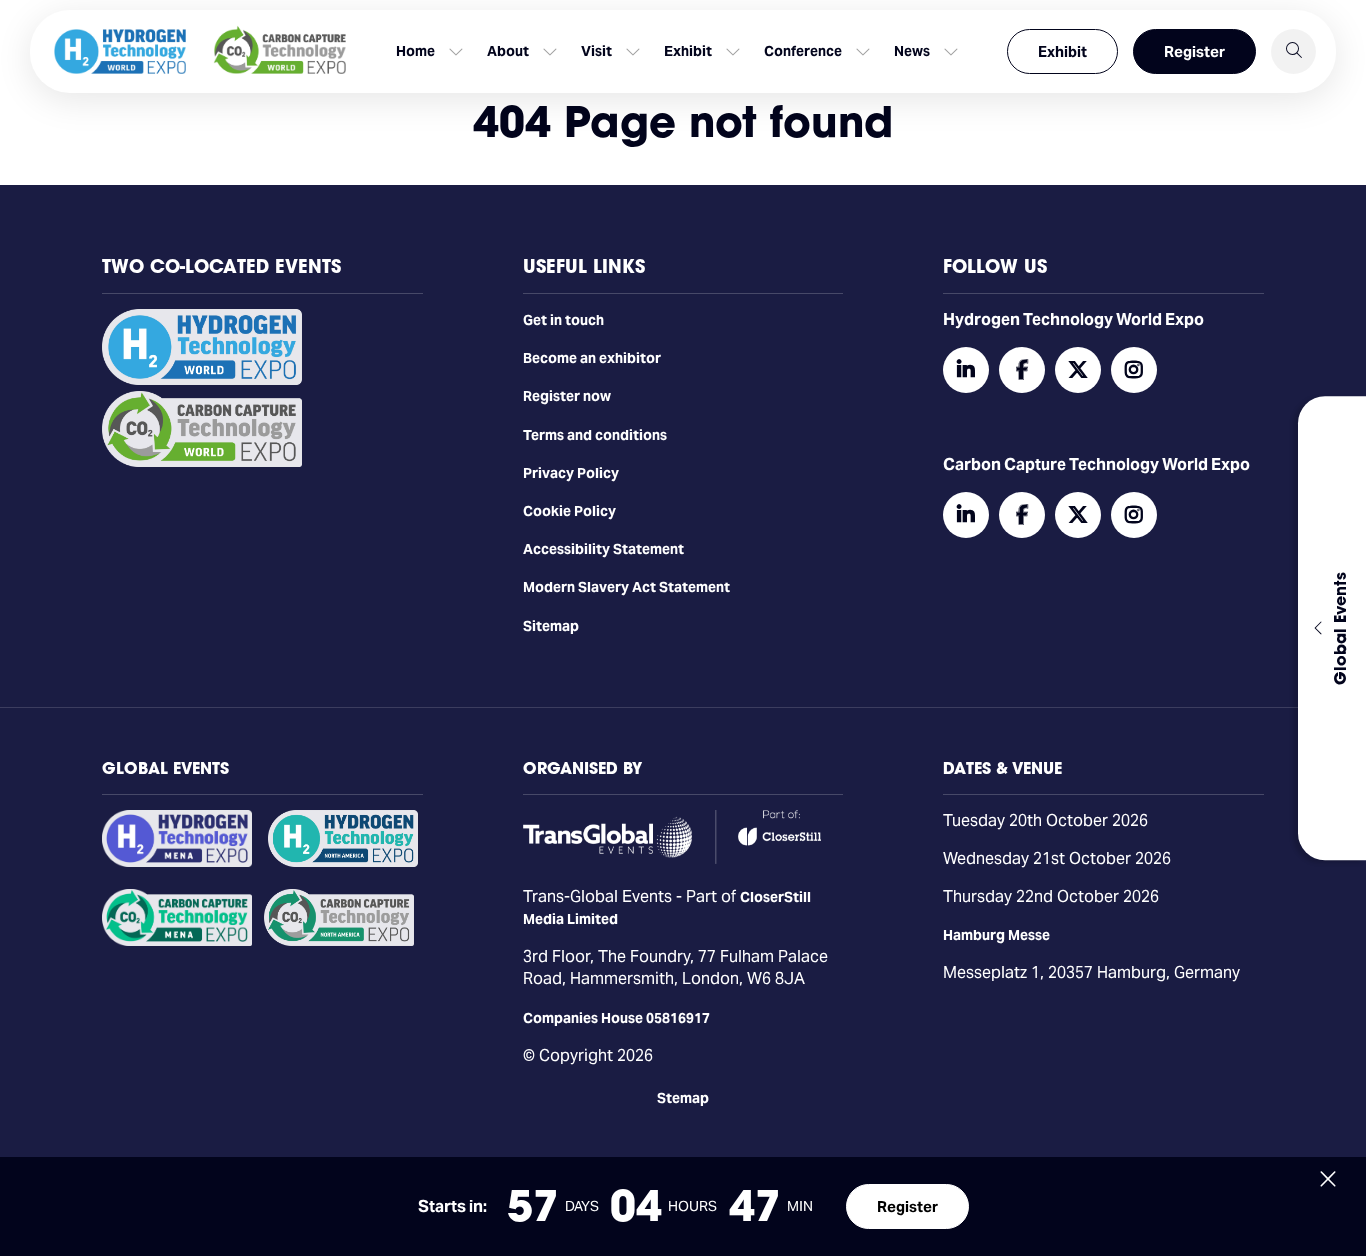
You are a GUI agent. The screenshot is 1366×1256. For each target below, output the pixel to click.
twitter (1078, 370)
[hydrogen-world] (202, 380)
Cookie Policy (569, 511)
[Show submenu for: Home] (456, 52)
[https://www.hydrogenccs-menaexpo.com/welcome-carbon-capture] (177, 941)
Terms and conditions (595, 435)
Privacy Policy (571, 473)
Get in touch (563, 320)
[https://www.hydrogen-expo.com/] (343, 862)
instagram (1134, 370)
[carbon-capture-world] (202, 462)
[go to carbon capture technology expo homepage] (280, 51)
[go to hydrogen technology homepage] (120, 51)
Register (1194, 51)
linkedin (966, 370)
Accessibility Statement (603, 549)
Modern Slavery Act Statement (626, 587)
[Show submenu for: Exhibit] (733, 52)
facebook (1022, 370)
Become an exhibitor (592, 358)
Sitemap (551, 626)
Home (415, 51)
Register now (567, 396)
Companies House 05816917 (616, 1018)
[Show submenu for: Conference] (863, 52)
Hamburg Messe (996, 935)
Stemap (683, 1098)
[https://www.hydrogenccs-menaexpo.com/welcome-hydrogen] (177, 862)
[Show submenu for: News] (951, 52)
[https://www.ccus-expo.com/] (339, 941)
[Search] (1293, 51)
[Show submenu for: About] (550, 52)
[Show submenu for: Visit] (633, 52)
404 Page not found (683, 121)
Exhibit (1062, 51)
